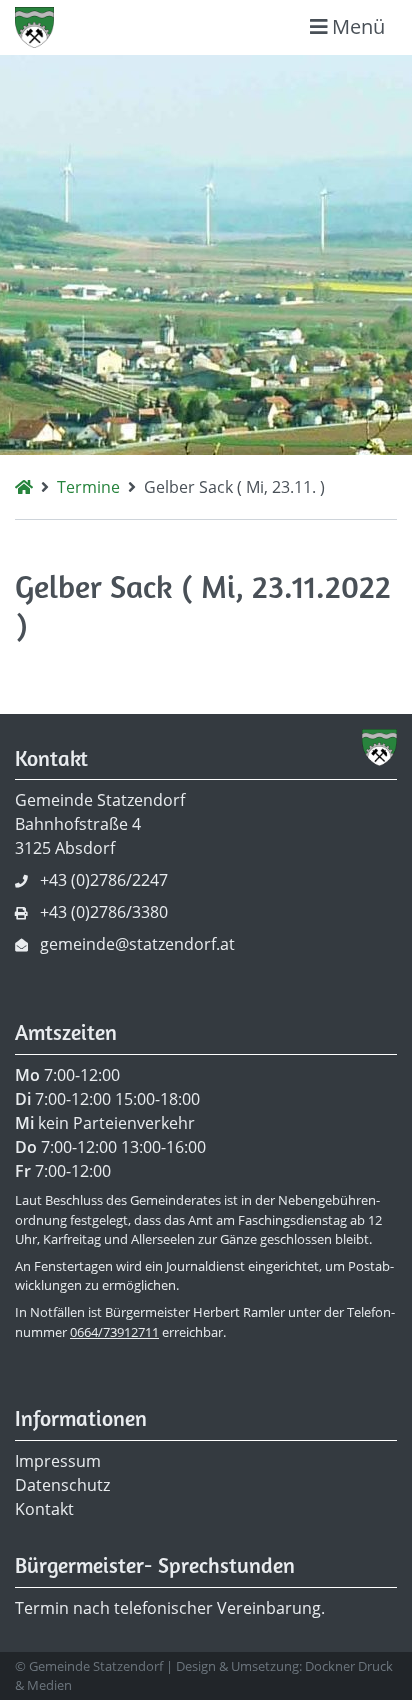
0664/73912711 (114, 1332)
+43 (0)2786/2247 (104, 880)
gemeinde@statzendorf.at (137, 944)
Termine (88, 487)
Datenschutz (62, 1485)
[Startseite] (24, 487)
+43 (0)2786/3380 (104, 912)
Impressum (58, 1461)
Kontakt (44, 1509)
